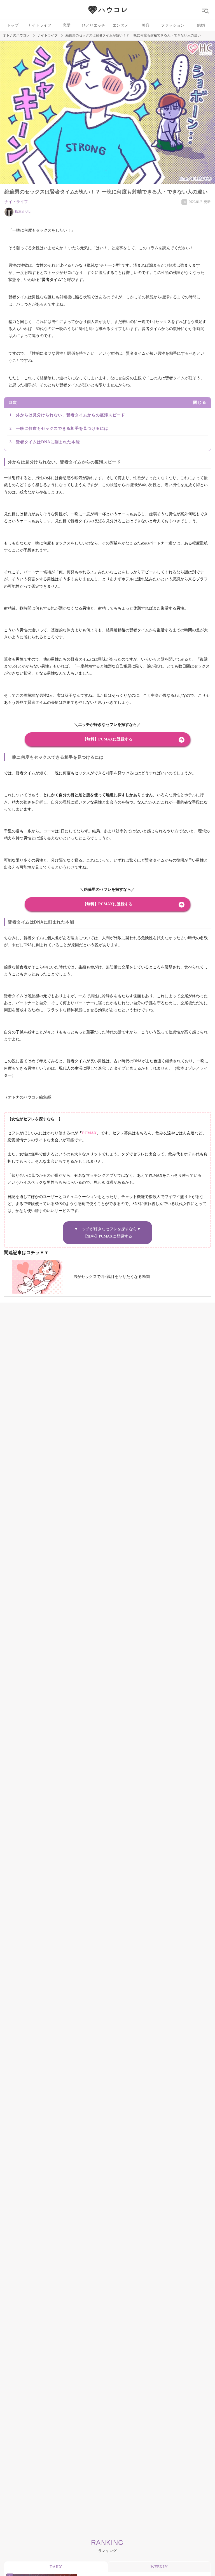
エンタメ (120, 25)
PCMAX (89, 1133)
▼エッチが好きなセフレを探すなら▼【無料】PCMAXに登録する (107, 1232)
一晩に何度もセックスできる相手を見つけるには (62, 429)
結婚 (201, 25)
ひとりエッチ (94, 25)
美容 (146, 25)
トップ (13, 25)
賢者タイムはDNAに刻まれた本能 (48, 442)
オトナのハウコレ (16, 35)
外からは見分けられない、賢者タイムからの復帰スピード (71, 415)
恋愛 (67, 25)
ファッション (173, 25)
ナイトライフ (40, 25)
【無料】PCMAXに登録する (107, 739)
